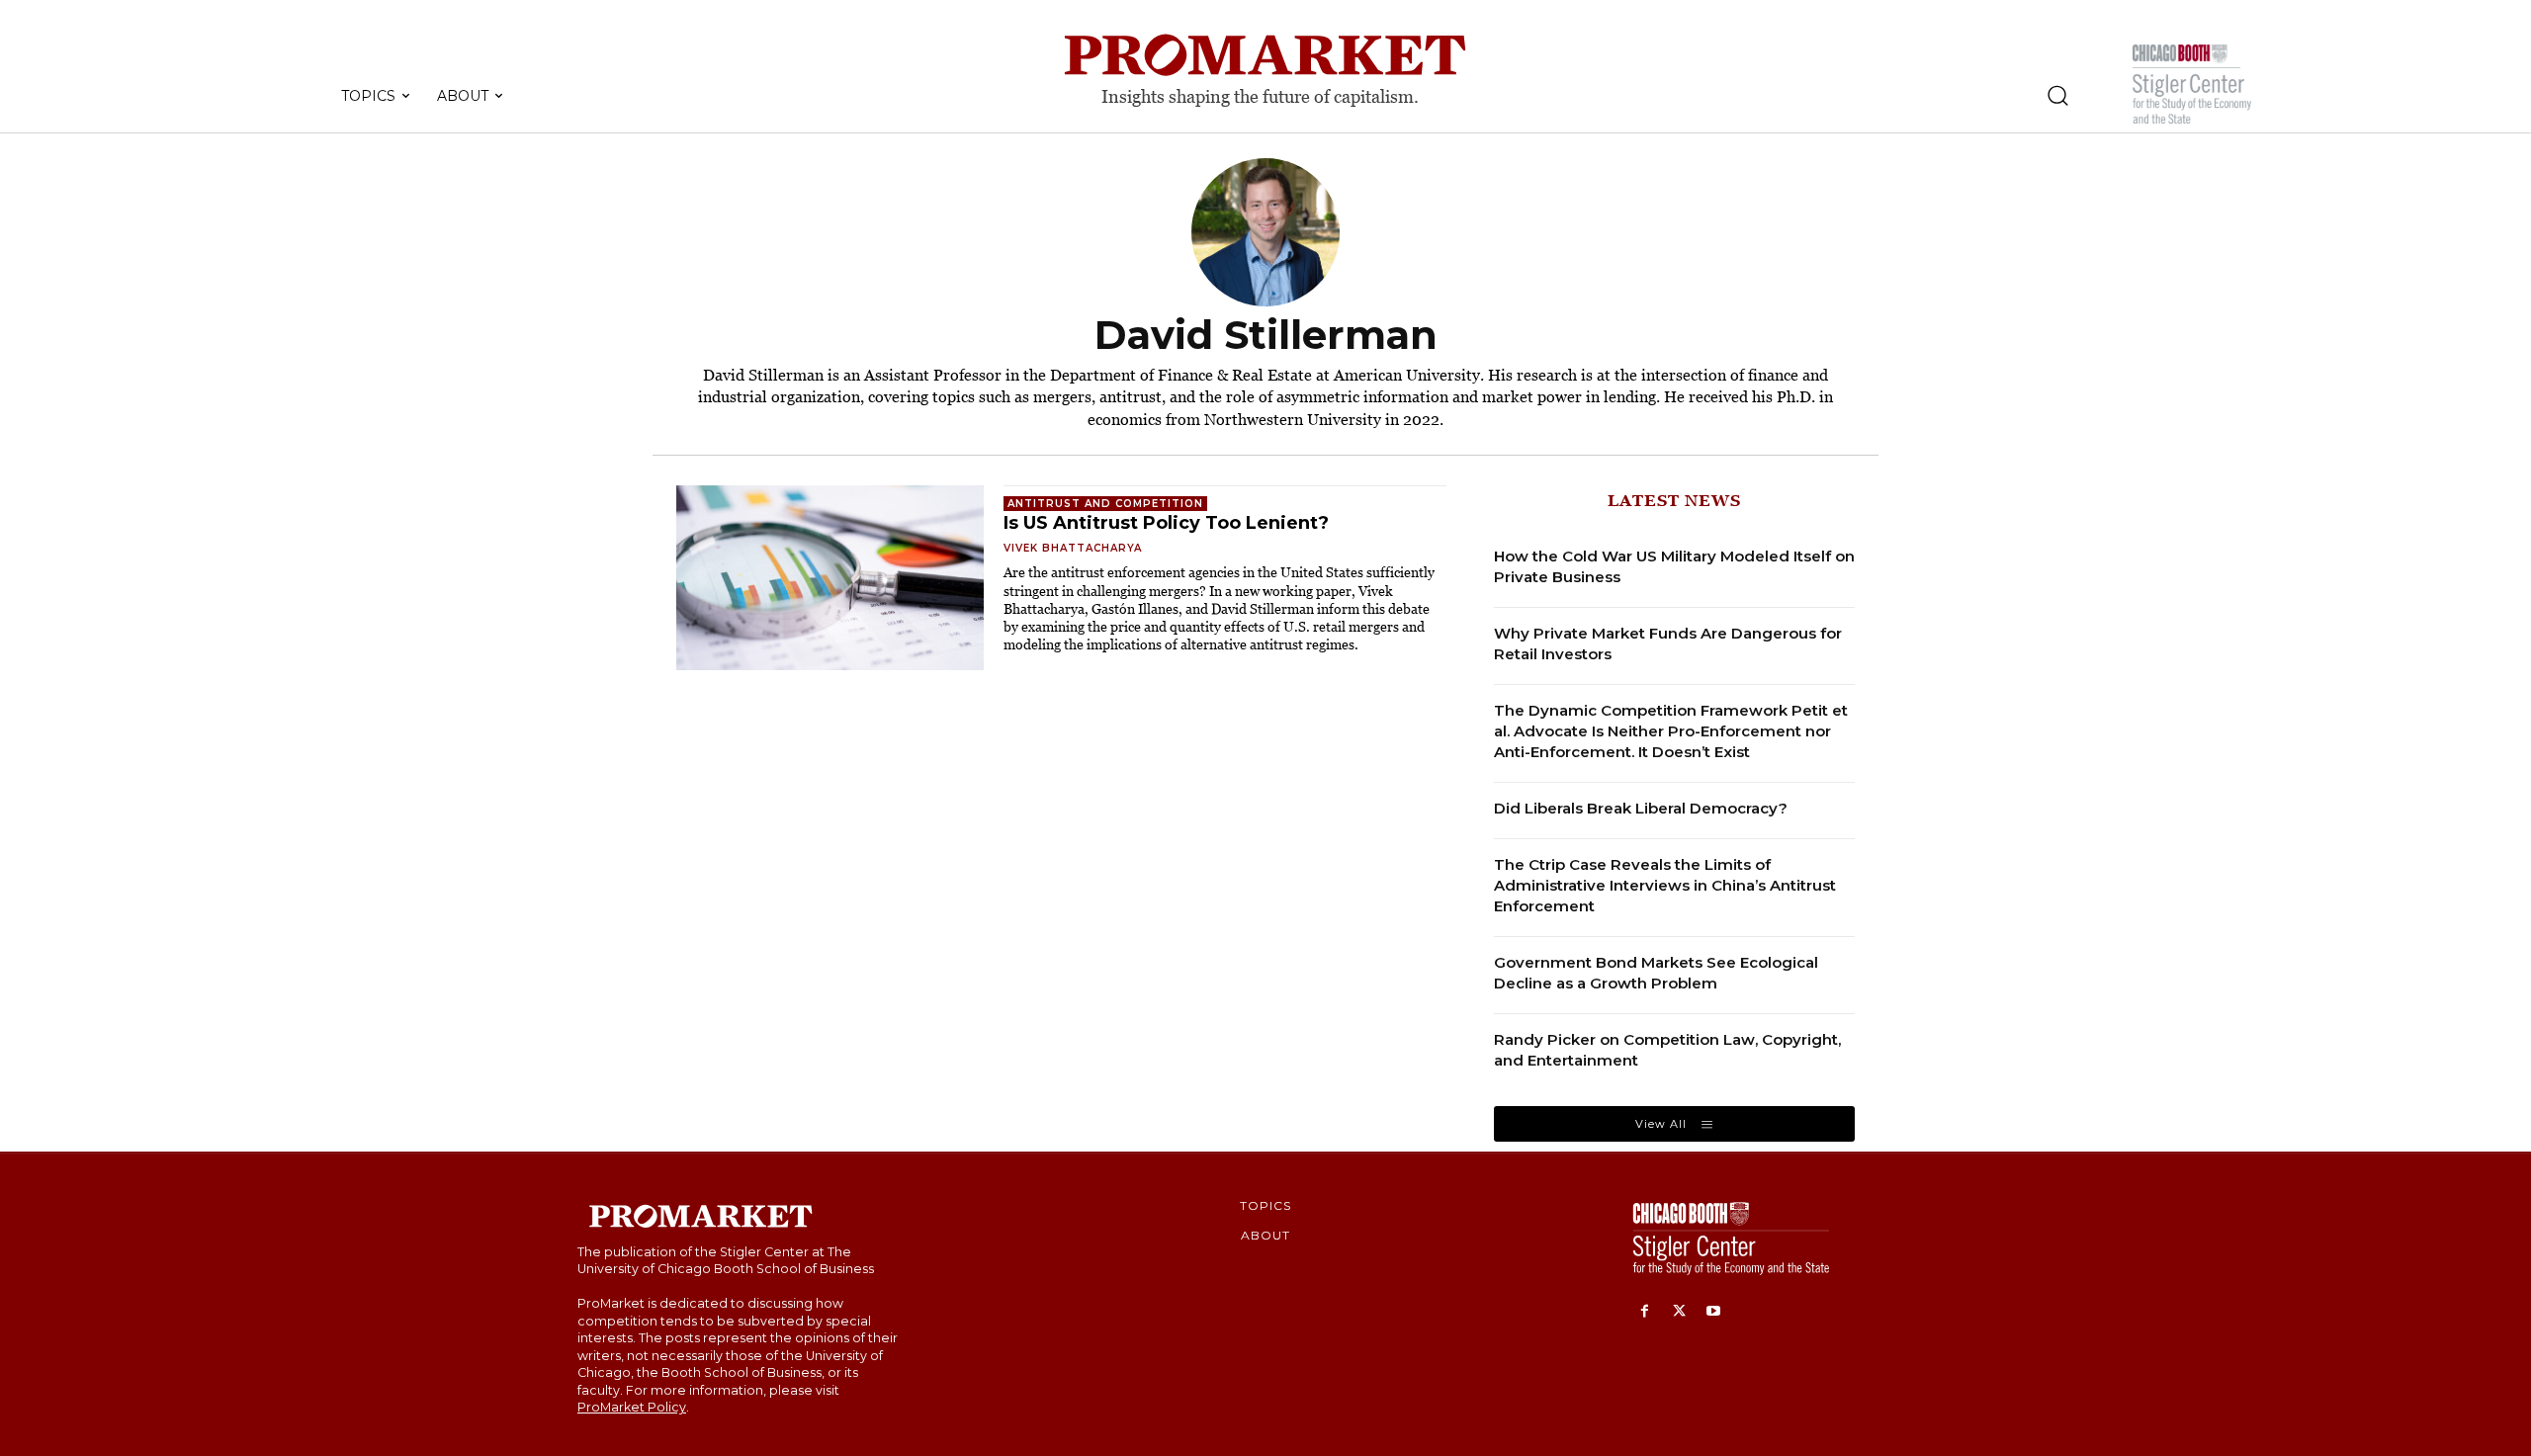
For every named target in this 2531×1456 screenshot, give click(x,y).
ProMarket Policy (632, 1407)
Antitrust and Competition (1105, 504)
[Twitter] (1679, 1312)
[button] (2057, 95)
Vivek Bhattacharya (1073, 548)
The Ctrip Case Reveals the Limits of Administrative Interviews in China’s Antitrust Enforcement (1665, 885)
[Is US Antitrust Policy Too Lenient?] (830, 578)
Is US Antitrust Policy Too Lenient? (1166, 523)
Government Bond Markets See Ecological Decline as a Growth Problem (1656, 973)
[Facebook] (1645, 1312)
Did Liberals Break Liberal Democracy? (1641, 808)
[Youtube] (1714, 1312)
